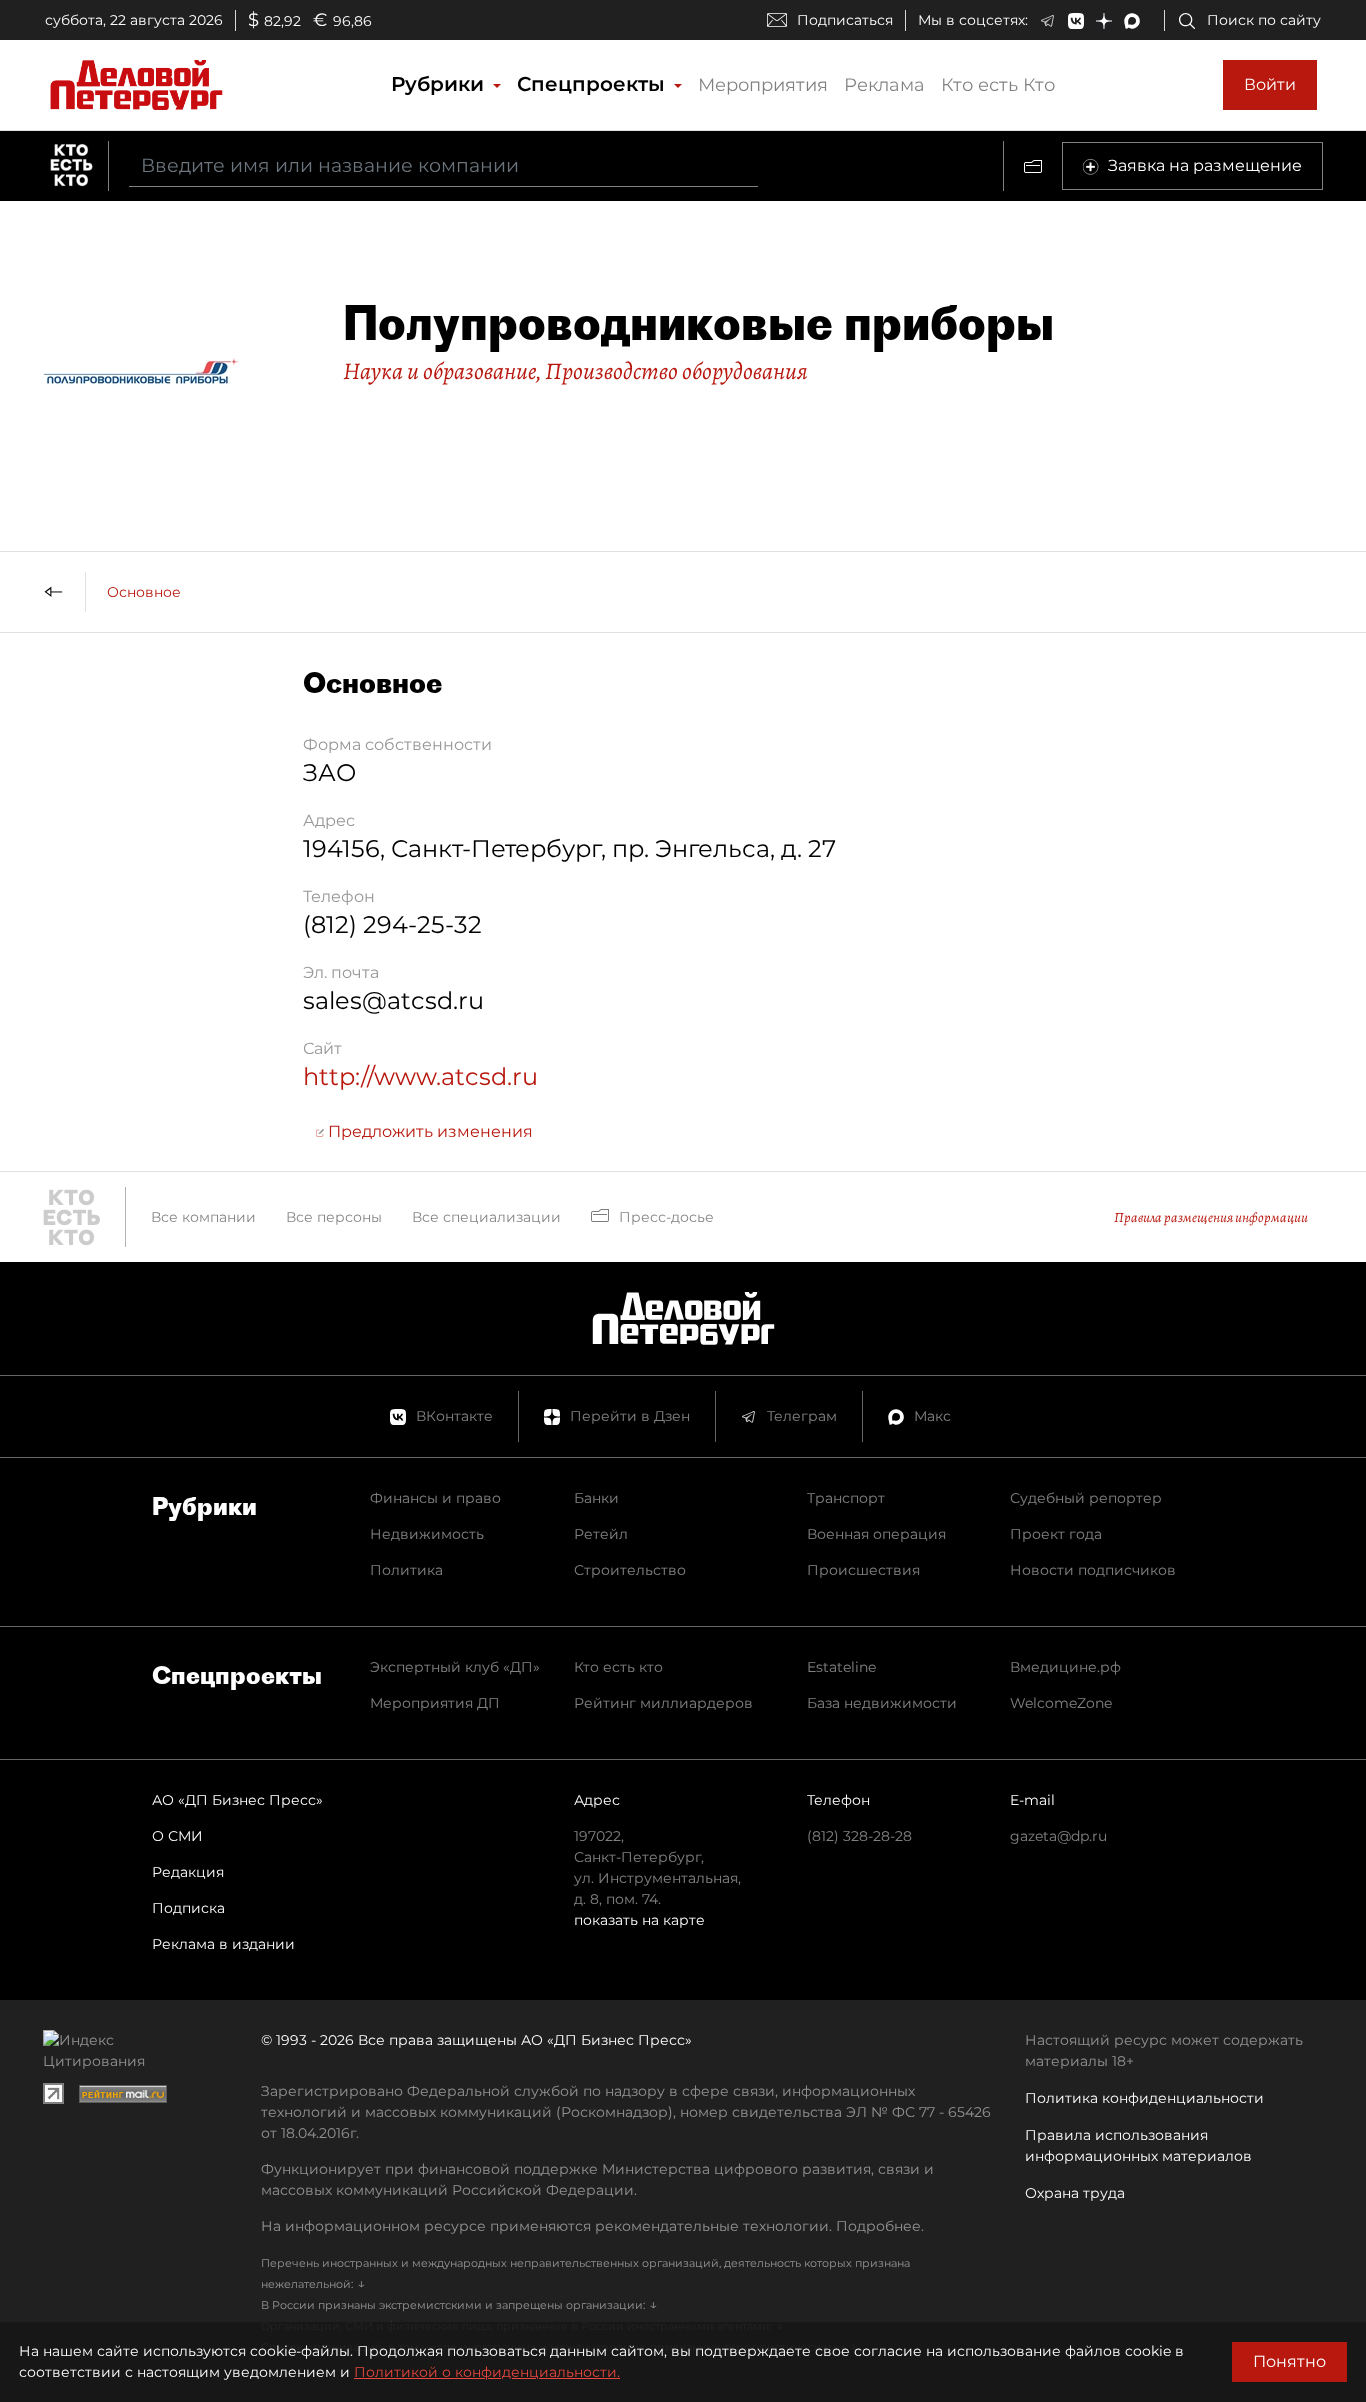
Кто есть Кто (998, 85)
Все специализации (486, 1217)
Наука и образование (439, 371)
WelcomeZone (1061, 1703)
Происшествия (863, 1570)
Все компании (203, 1217)
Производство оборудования (676, 371)
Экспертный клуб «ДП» (455, 1667)
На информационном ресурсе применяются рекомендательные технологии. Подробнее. (592, 2226)
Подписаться (845, 20)
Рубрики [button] (440, 84)
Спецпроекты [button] (594, 84)
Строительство (630, 1570)
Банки (596, 1498)
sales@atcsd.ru (393, 1000)
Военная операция (876, 1534)
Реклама (884, 85)
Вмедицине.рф (1065, 1667)
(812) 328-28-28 (859, 1836)
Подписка (188, 1908)
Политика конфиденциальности (1144, 2098)
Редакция (188, 1872)
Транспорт (846, 1498)
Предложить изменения (428, 1131)
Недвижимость (427, 1534)
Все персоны (334, 1217)
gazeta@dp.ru (1058, 1836)
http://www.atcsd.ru (420, 1076)
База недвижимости (882, 1703)
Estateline (841, 1667)
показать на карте (639, 1920)
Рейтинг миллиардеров (663, 1703)
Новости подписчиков (1093, 1570)
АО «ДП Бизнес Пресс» (237, 1800)
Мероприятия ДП (435, 1703)
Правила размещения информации (1211, 1217)
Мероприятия (763, 85)
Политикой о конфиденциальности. (487, 2372)
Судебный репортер (1086, 1498)
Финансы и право (435, 1498)
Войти (1270, 84)
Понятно (1289, 2361)
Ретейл (601, 1534)
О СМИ (177, 1836)
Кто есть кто (618, 1667)
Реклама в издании (223, 1944)
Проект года (1056, 1534)
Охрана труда (1075, 2193)
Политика (406, 1570)
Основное (144, 592)
